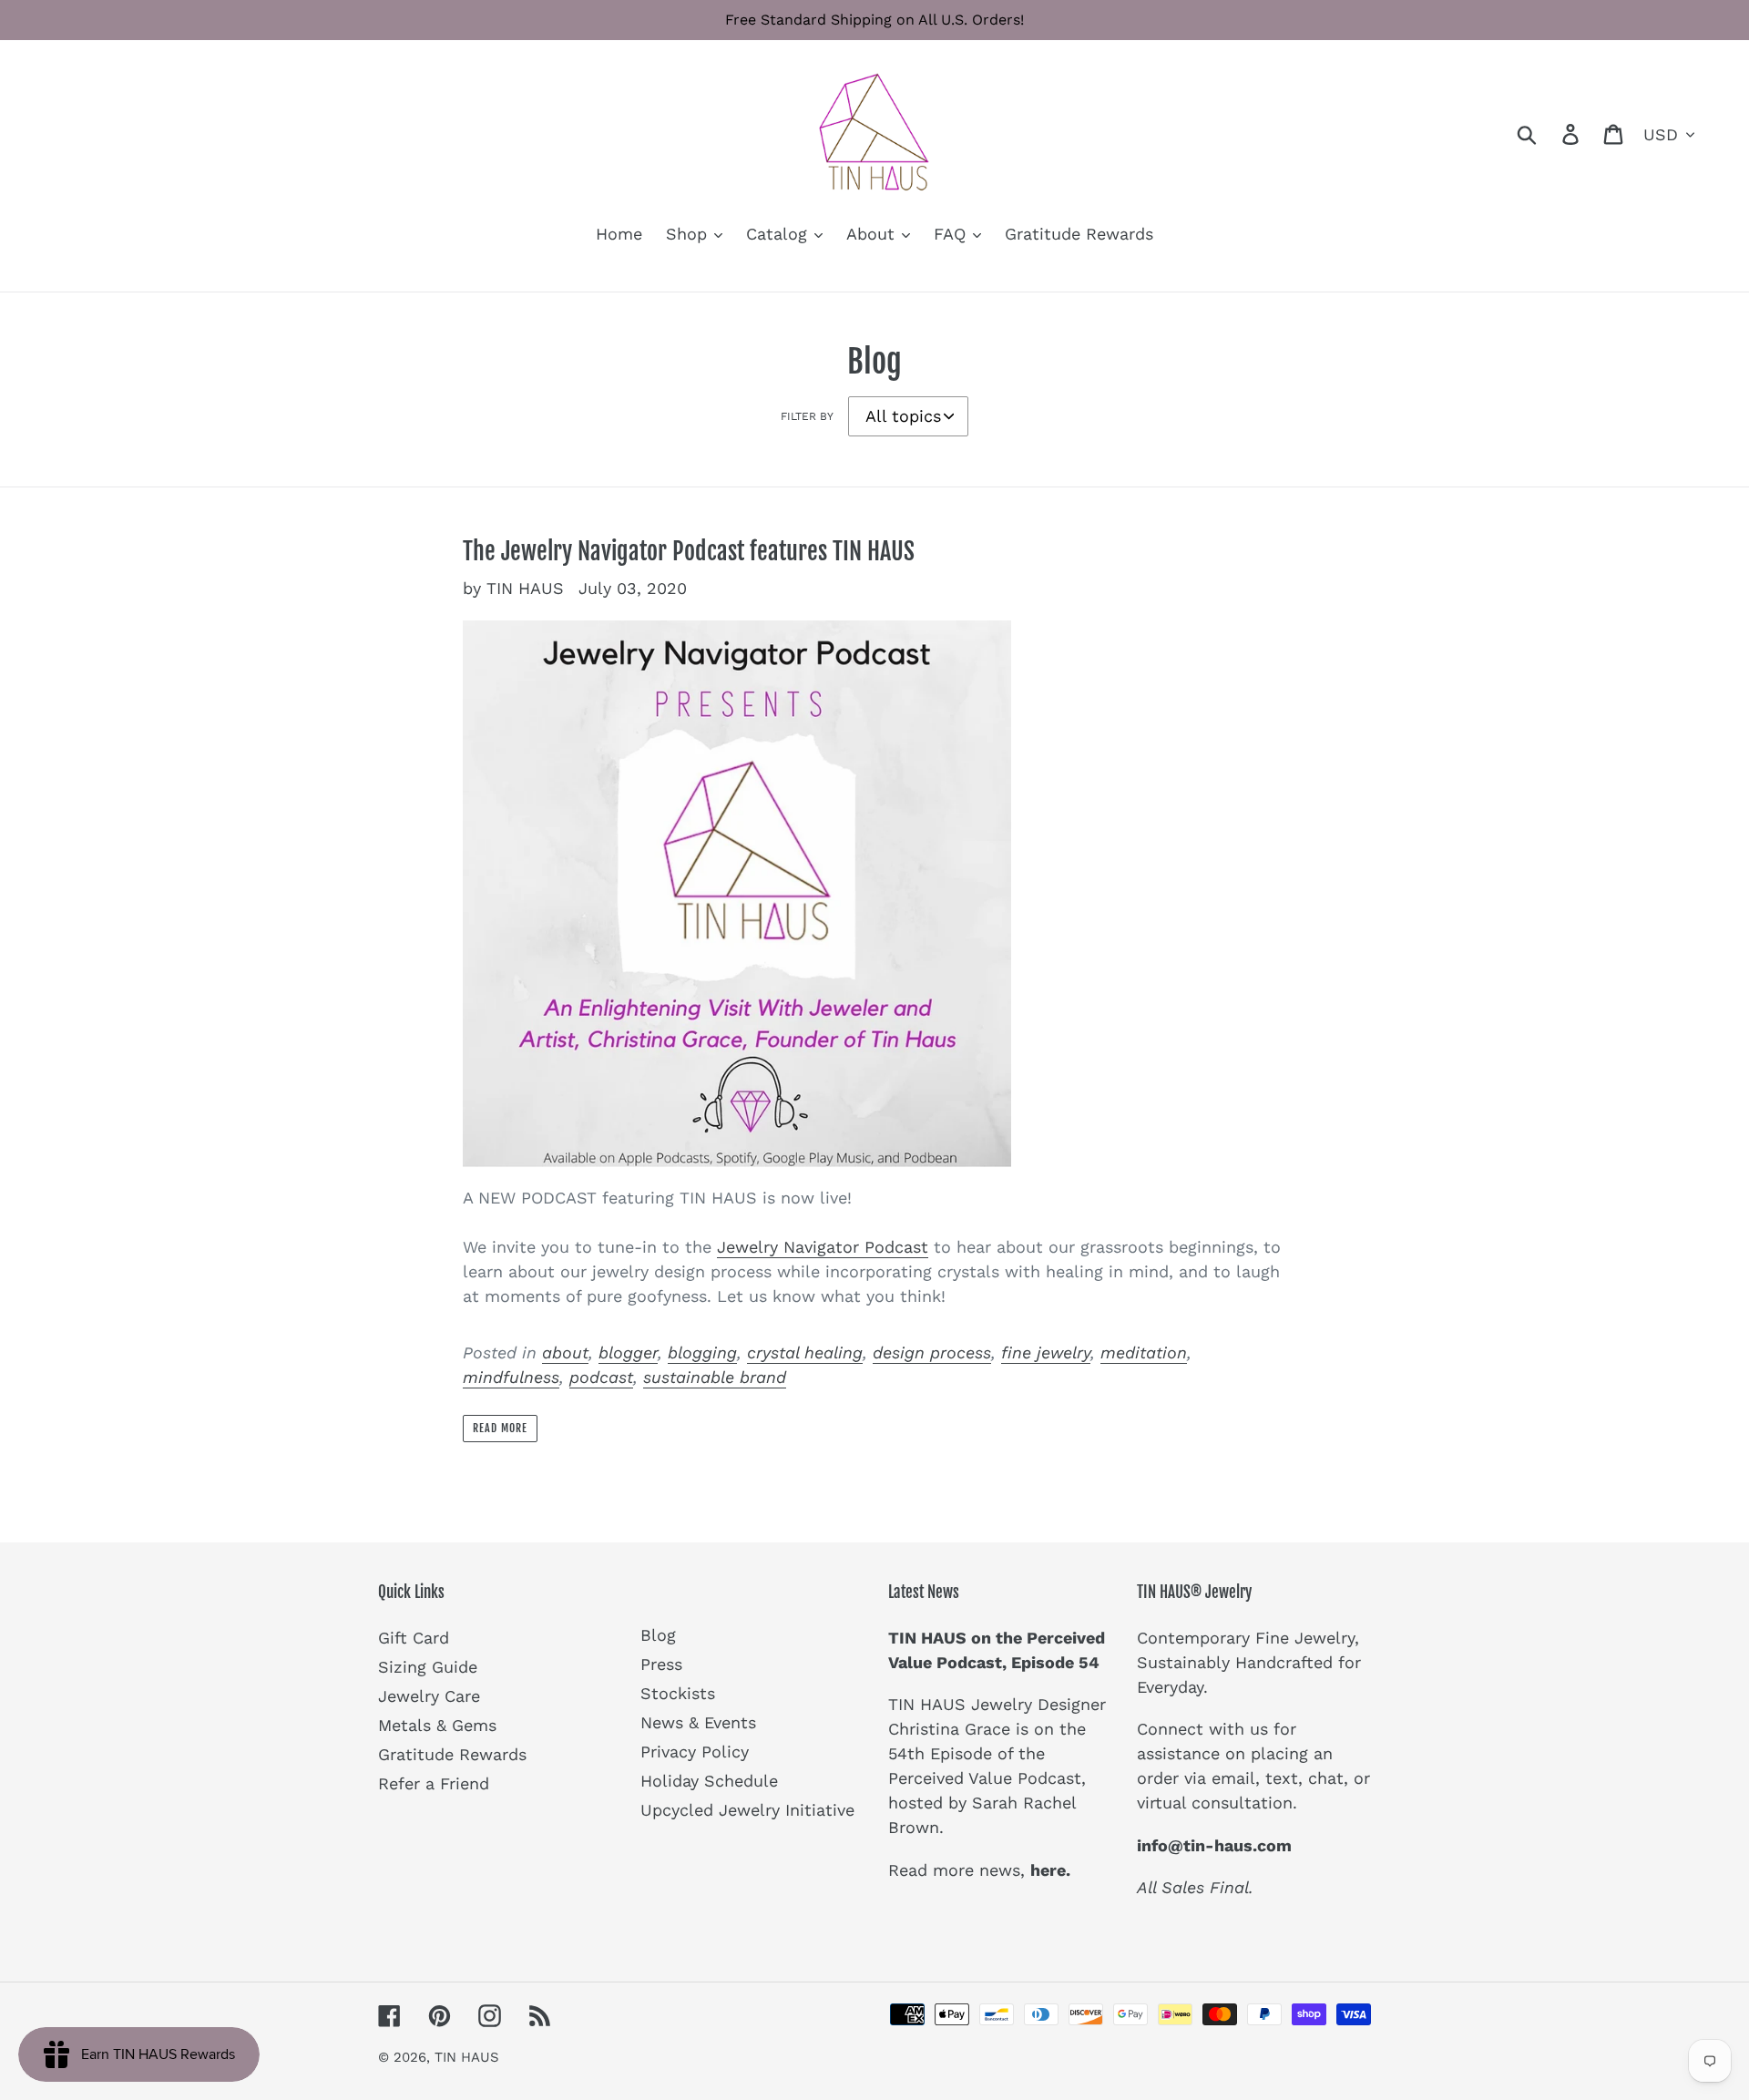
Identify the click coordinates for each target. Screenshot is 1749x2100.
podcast (601, 1377)
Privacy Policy (695, 1752)
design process (932, 1352)
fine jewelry (1046, 1352)
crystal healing (805, 1352)
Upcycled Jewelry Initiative (747, 1810)
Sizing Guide (428, 1667)
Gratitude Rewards (452, 1754)
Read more (500, 1428)
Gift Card (414, 1638)
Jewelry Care (429, 1696)
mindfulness (511, 1377)
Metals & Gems (437, 1725)
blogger (628, 1352)
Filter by (807, 416)
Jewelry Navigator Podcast (823, 1247)
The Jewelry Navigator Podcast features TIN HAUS (689, 551)
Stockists (678, 1693)
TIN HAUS (467, 2057)
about (565, 1352)
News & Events (698, 1722)
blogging (702, 1352)
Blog (658, 1635)
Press (661, 1664)
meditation (1144, 1352)
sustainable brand (715, 1377)
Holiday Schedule (709, 1781)
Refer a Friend (434, 1783)
